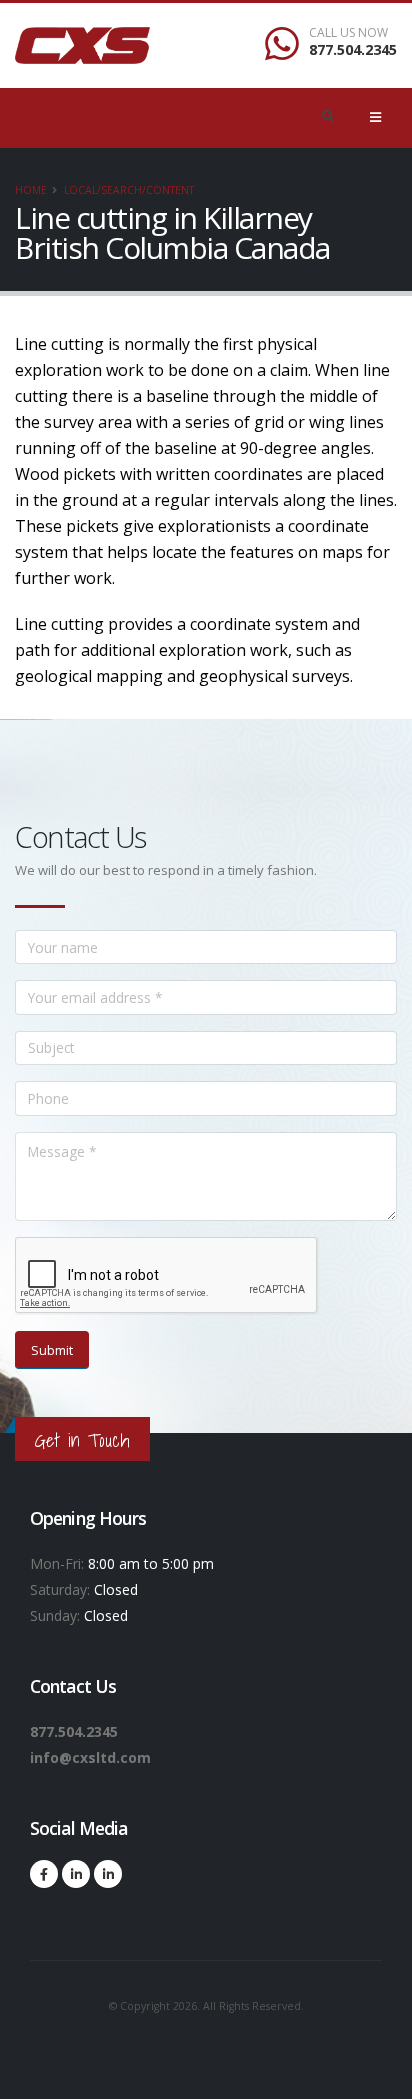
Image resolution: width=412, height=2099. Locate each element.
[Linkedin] (76, 1874)
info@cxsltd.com (90, 1757)
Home (31, 190)
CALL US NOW (348, 33)
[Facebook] (44, 1874)
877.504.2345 (353, 49)
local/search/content (129, 190)
